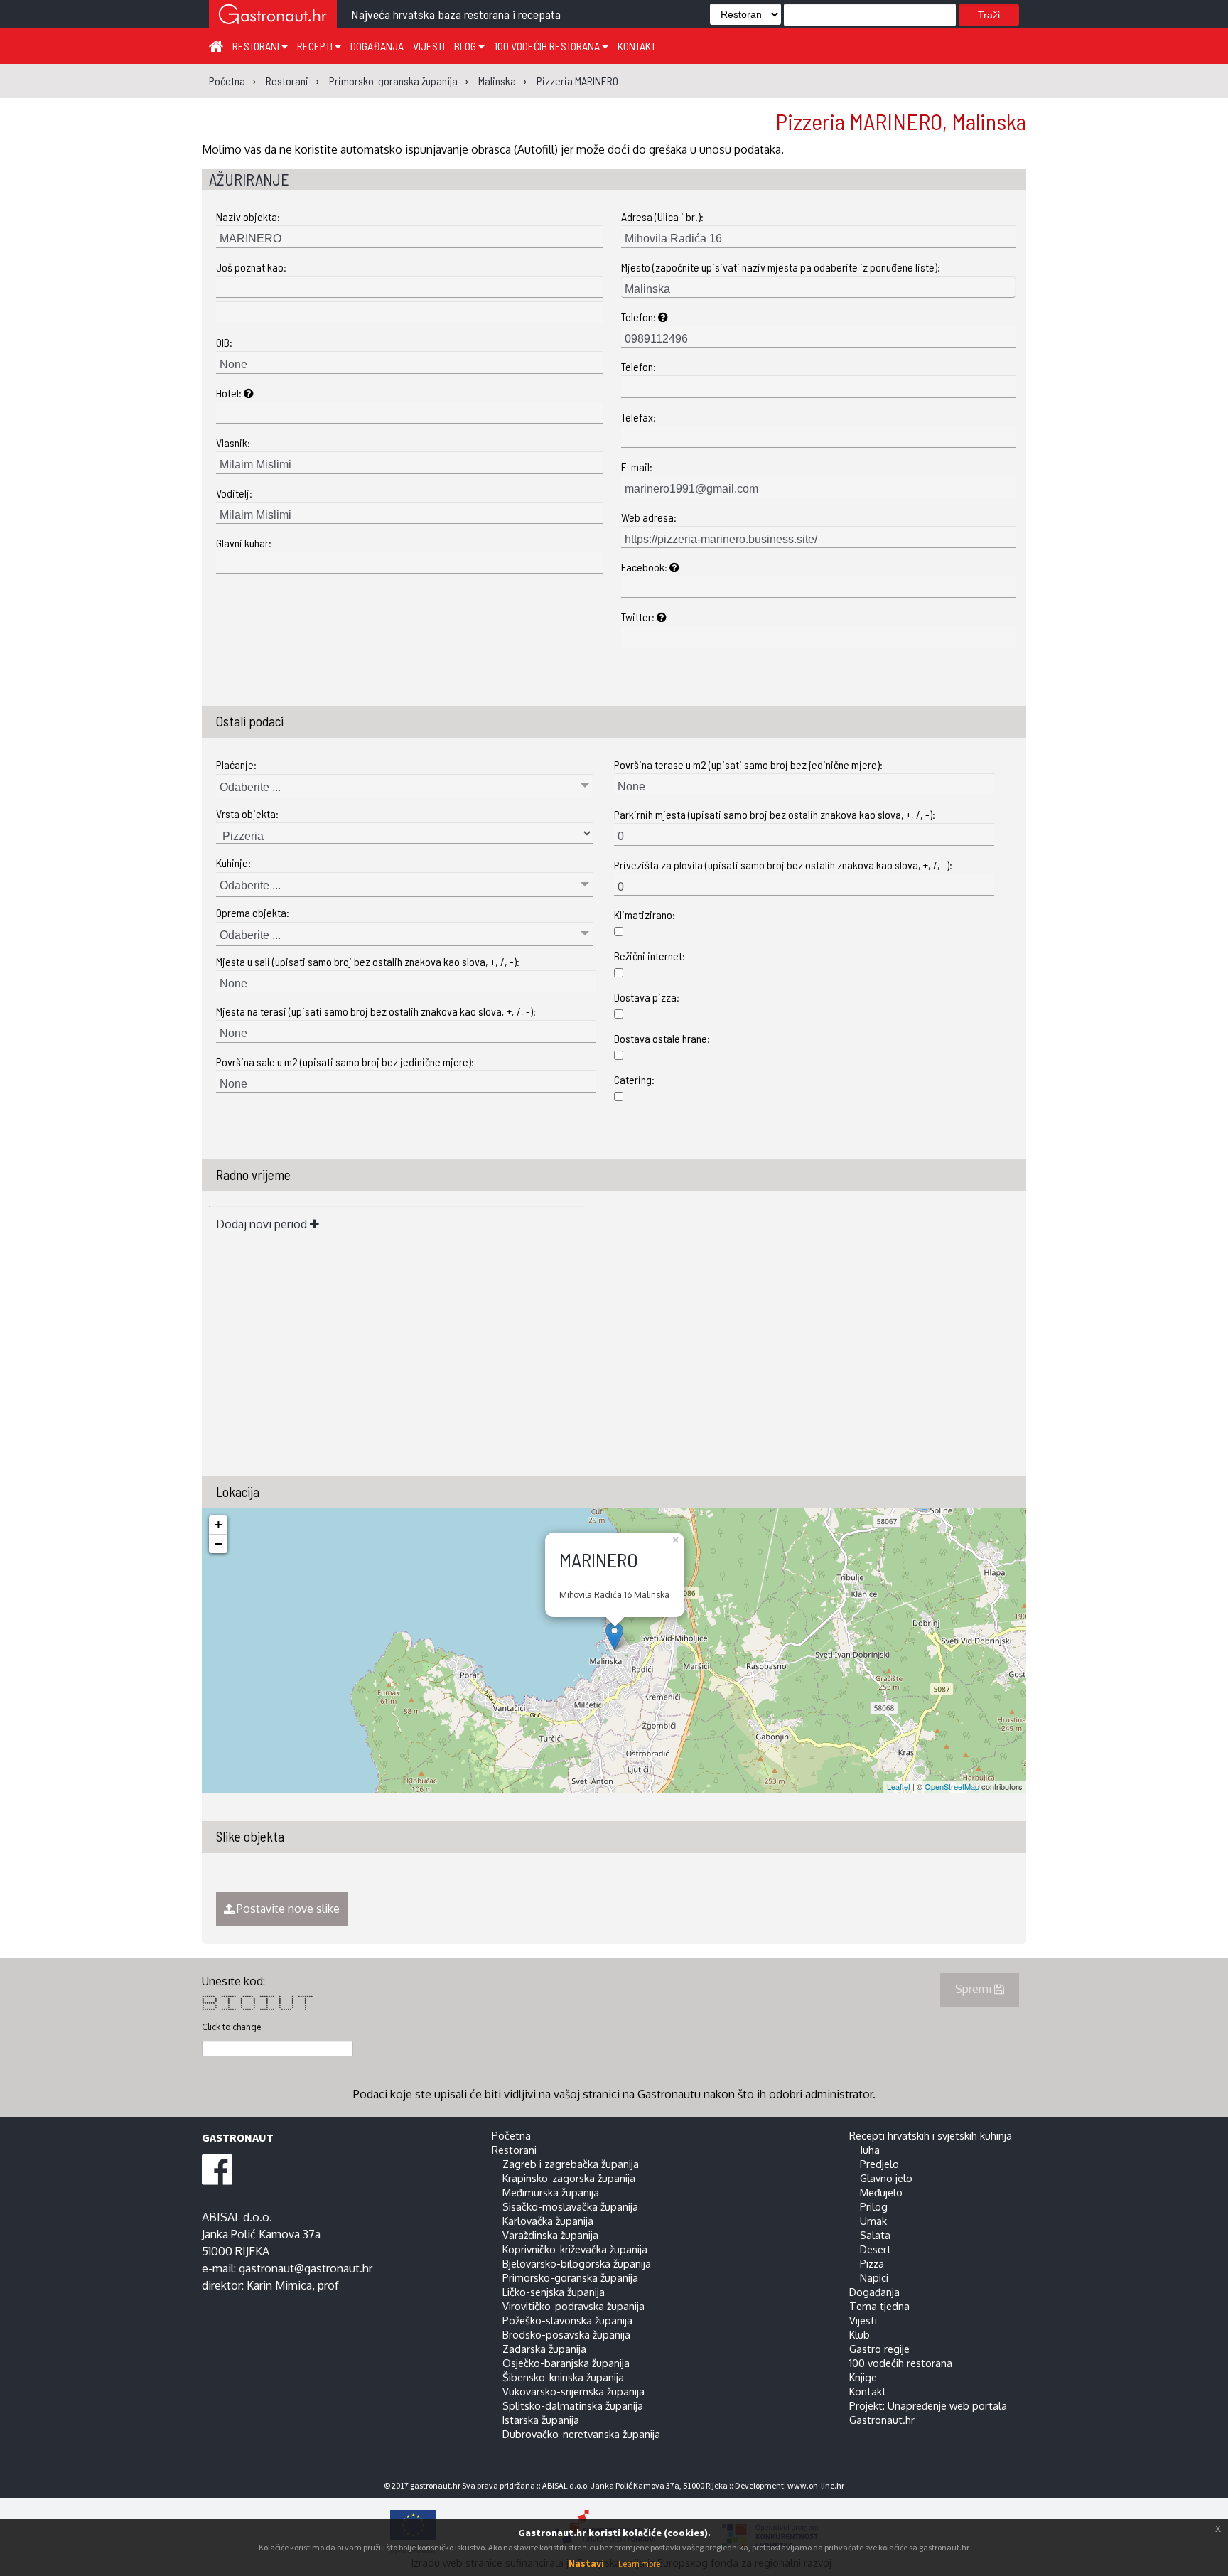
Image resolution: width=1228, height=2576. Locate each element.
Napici (874, 2277)
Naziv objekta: (248, 216)
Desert (876, 2249)
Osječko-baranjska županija (566, 2363)
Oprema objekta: (253, 912)
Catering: (634, 1079)
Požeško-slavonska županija (567, 2320)
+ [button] (219, 1524)
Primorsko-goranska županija (570, 2277)
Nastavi (586, 2563)
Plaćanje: (236, 764)
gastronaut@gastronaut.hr (306, 2268)
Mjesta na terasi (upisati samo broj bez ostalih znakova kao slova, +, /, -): (376, 1011)
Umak (873, 2221)
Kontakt (637, 46)
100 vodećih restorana (548, 46)
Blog (466, 46)
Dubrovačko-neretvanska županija (581, 2434)
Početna (511, 2135)
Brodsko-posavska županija (566, 2334)
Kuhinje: (233, 863)
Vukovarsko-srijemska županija (573, 2391)
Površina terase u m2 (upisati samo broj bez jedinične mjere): (748, 764)
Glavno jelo (886, 2178)
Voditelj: (234, 493)
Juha (870, 2150)
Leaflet (899, 1786)
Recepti (316, 46)
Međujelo (881, 2192)
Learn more (639, 2564)
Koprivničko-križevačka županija (575, 2249)
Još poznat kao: (251, 267)
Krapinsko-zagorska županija (569, 2178)
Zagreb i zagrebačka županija (571, 2164)
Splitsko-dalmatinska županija (573, 2405)
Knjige (863, 2377)
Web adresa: (649, 517)
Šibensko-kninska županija (563, 2377)
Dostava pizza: (647, 997)
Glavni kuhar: (244, 543)
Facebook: (645, 567)
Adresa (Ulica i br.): (662, 216)
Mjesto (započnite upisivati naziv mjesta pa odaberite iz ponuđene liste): (781, 267)
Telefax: (639, 417)
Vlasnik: (233, 442)
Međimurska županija (551, 2192)
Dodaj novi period (263, 1224)
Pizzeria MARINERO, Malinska (901, 121)
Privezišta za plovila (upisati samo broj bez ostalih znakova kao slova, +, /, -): (783, 865)
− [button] (219, 1544)
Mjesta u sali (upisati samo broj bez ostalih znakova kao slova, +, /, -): (368, 961)
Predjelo (879, 2164)
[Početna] (216, 45)
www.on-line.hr (816, 2485)
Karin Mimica (279, 2285)
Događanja (377, 46)
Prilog (874, 2206)
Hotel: (230, 393)
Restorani (257, 46)
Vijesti (429, 46)
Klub (860, 2334)
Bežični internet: (650, 956)
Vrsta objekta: (247, 814)
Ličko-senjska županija (554, 2292)
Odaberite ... (250, 787)
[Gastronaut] (273, 16)
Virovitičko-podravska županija (573, 2306)
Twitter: (639, 617)
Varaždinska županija (550, 2235)
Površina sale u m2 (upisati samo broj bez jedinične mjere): (345, 1062)
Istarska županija (541, 2420)
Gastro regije (879, 2349)
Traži (989, 15)
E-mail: (637, 467)
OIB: (224, 342)
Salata (875, 2235)
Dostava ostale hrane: (662, 1038)
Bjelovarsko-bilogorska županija (577, 2263)
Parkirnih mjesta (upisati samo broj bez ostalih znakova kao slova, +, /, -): (775, 814)
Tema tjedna (879, 2306)
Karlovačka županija (548, 2221)
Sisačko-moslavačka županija (570, 2206)
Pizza (872, 2263)
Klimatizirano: (645, 914)
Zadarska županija (544, 2349)
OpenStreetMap (952, 1786)
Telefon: (640, 317)
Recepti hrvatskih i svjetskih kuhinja (931, 2135)
